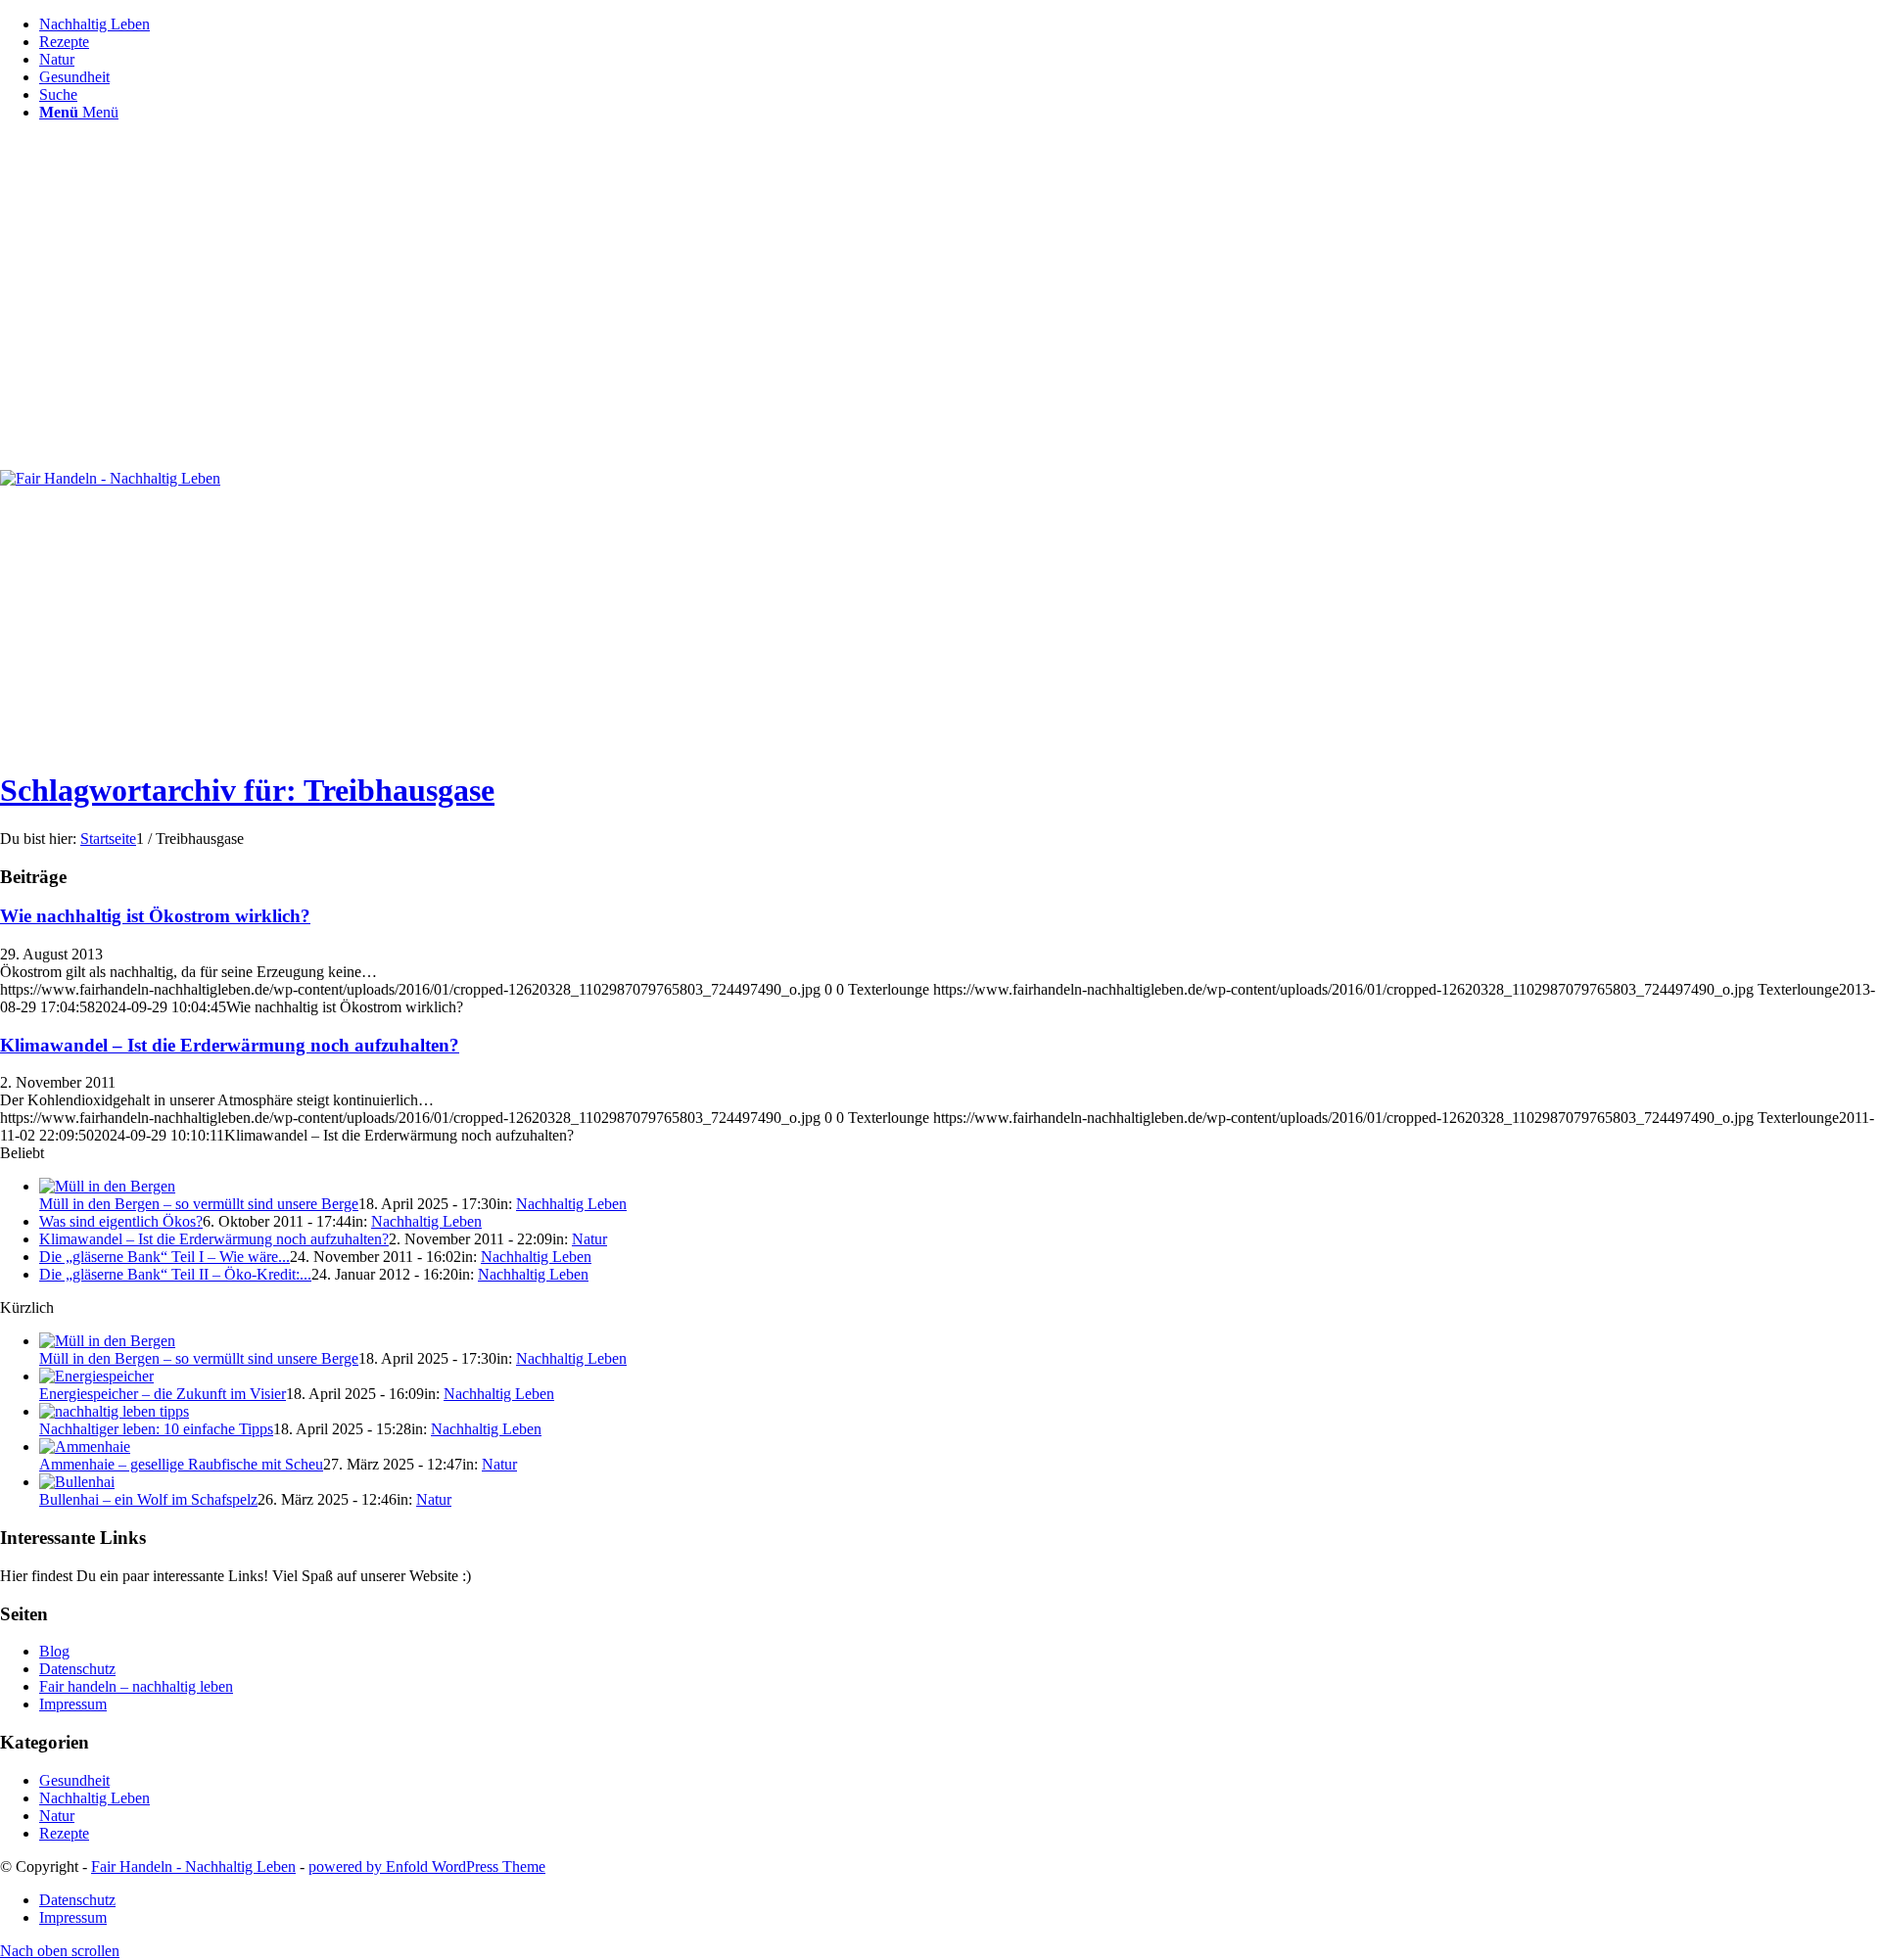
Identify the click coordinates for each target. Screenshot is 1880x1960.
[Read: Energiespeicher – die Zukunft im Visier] (96, 1376)
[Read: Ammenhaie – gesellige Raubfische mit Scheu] (85, 1447)
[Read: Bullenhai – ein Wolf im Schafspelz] (77, 1482)
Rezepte (64, 1833)
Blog (54, 1651)
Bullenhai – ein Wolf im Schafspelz (148, 1499)
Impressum (73, 1704)
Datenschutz (77, 1669)
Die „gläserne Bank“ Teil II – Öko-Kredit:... (175, 1274)
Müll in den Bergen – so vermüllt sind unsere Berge (199, 1204)
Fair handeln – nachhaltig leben (136, 1686)
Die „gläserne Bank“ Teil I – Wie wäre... (164, 1257)
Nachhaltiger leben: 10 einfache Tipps (156, 1429)
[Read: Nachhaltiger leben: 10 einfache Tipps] (114, 1411)
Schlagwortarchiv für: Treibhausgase (247, 790)
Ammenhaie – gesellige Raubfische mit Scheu (181, 1464)
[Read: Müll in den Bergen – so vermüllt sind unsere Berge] (107, 1186)
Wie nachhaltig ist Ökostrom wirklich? (155, 916)
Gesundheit (74, 1780)
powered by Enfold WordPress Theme (427, 1867)
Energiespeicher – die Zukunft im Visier (163, 1394)
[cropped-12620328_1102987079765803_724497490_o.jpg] (110, 478)
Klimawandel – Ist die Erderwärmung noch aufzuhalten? (230, 1045)
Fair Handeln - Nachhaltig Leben (193, 1867)
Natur (589, 1239)
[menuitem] (960, 24)
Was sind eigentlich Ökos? (121, 1221)
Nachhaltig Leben (571, 1204)
